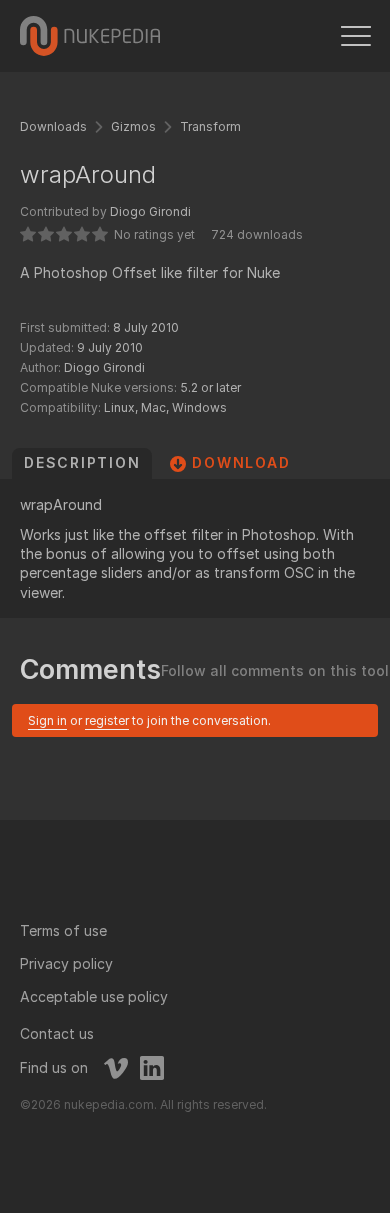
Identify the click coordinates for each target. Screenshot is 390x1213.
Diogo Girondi (150, 211)
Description (82, 462)
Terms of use (63, 930)
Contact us (57, 1033)
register (107, 720)
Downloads (53, 126)
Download (241, 462)
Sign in (47, 720)
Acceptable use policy (94, 996)
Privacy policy (66, 963)
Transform (210, 126)
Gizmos (133, 126)
